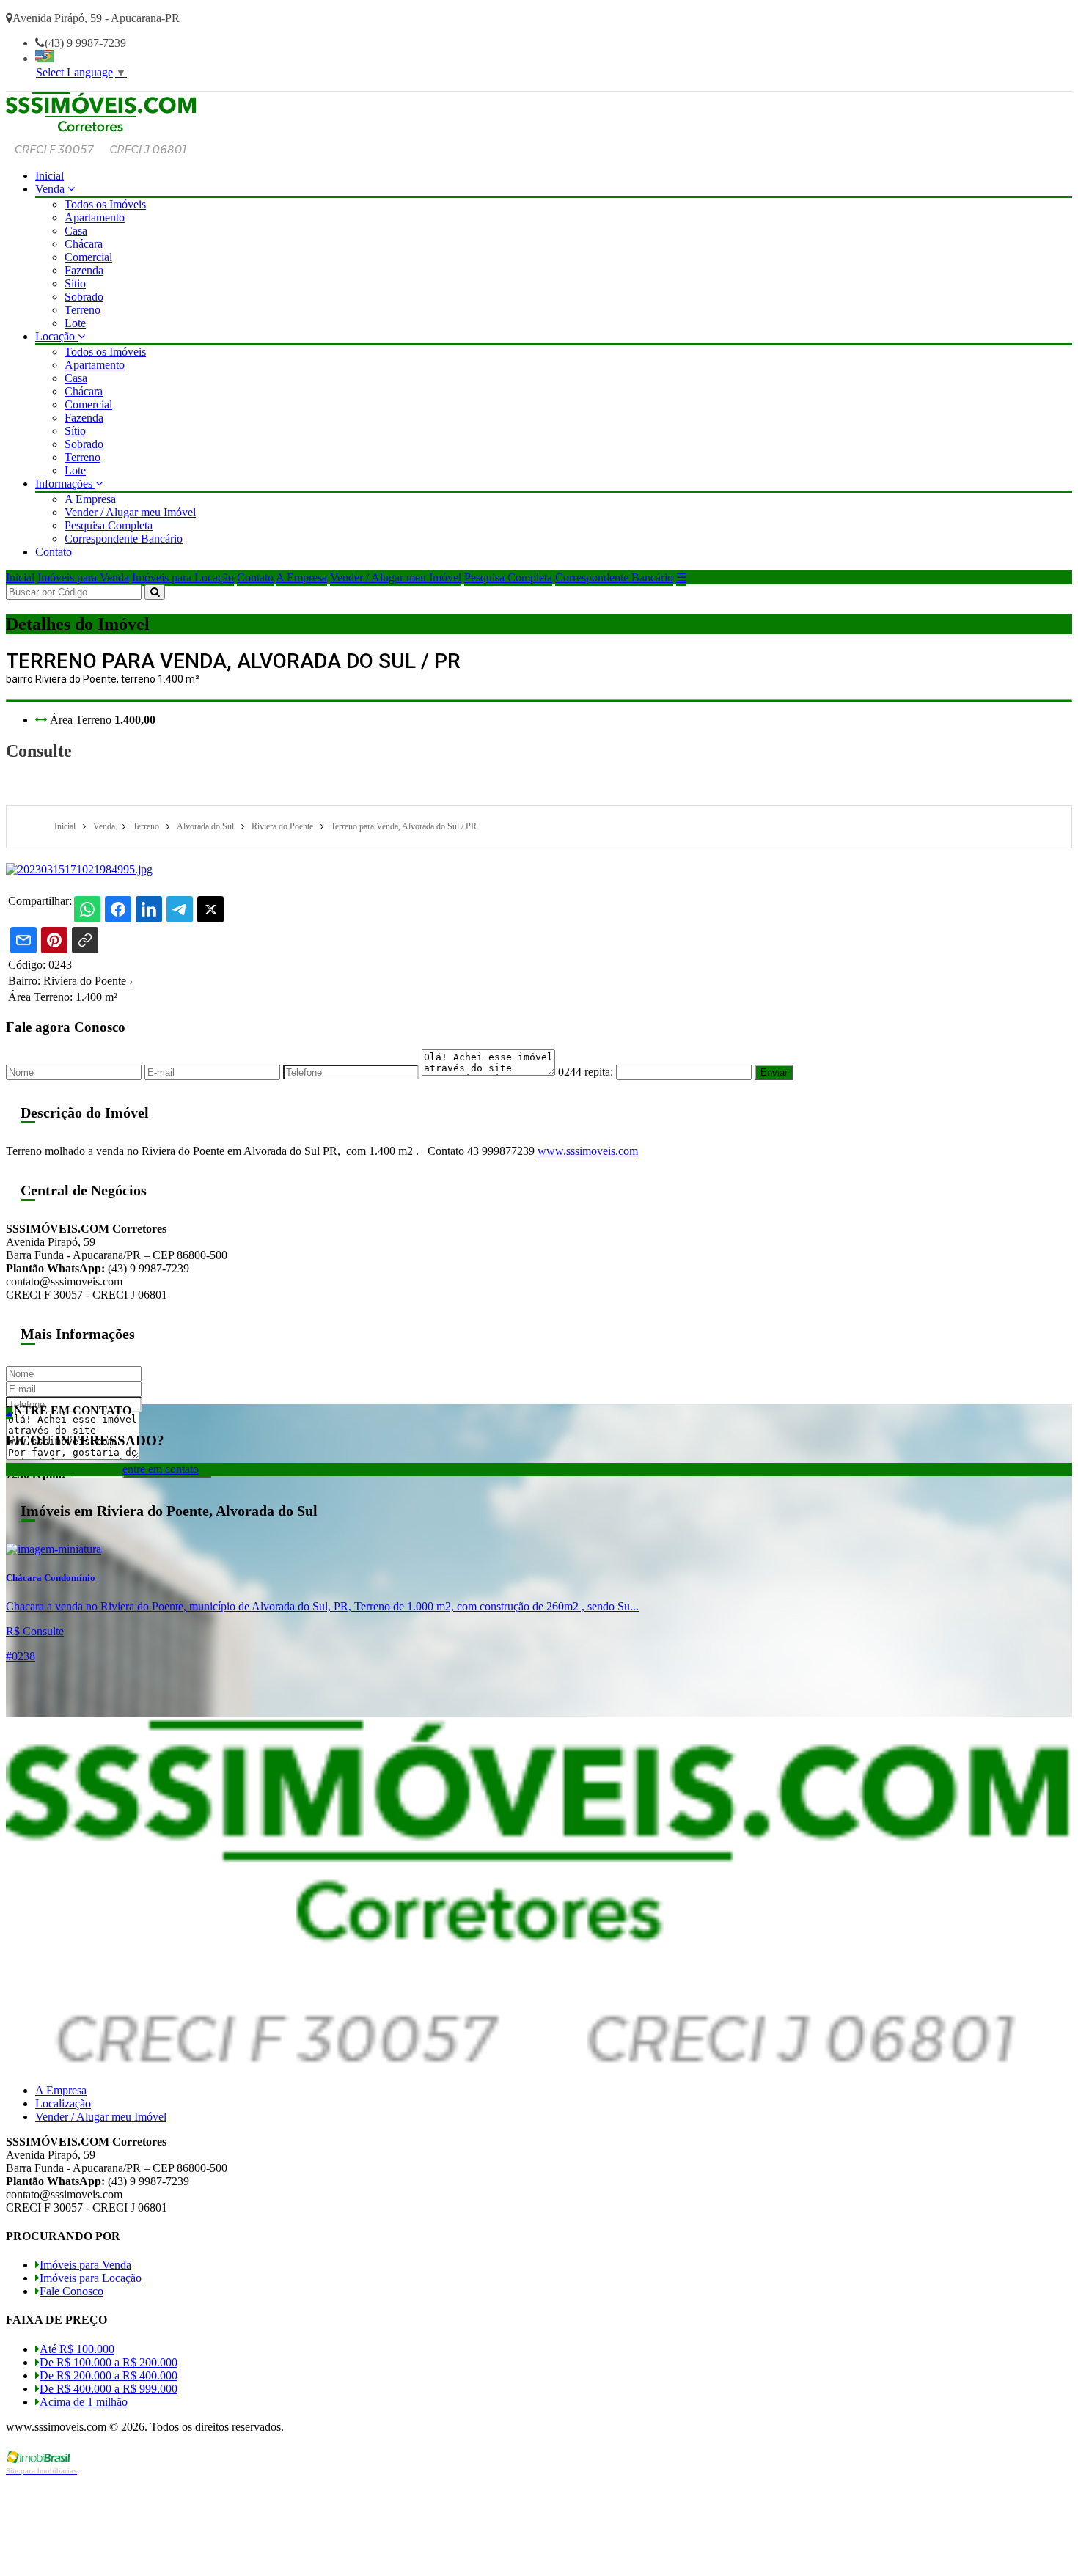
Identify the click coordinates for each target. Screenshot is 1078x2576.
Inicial (49, 176)
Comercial (88, 257)
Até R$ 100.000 (77, 2349)
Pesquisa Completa (109, 525)
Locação (56, 336)
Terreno (82, 310)
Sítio (75, 283)
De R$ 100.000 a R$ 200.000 (109, 2362)
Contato (54, 552)
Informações (65, 484)
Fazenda (84, 270)
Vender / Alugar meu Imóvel (130, 512)
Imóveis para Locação (183, 577)
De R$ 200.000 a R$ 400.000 (109, 2375)
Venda (51, 189)
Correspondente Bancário (124, 539)
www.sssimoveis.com (588, 1151)
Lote (75, 323)
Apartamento (95, 217)
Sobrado (84, 297)
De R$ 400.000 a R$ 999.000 (109, 2389)
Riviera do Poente (88, 981)
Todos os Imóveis (105, 204)
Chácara (84, 244)
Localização (63, 2103)
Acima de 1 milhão (84, 2402)
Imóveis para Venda (83, 577)
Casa (76, 231)
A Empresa (90, 499)
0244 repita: (586, 1072)
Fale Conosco (71, 2291)
